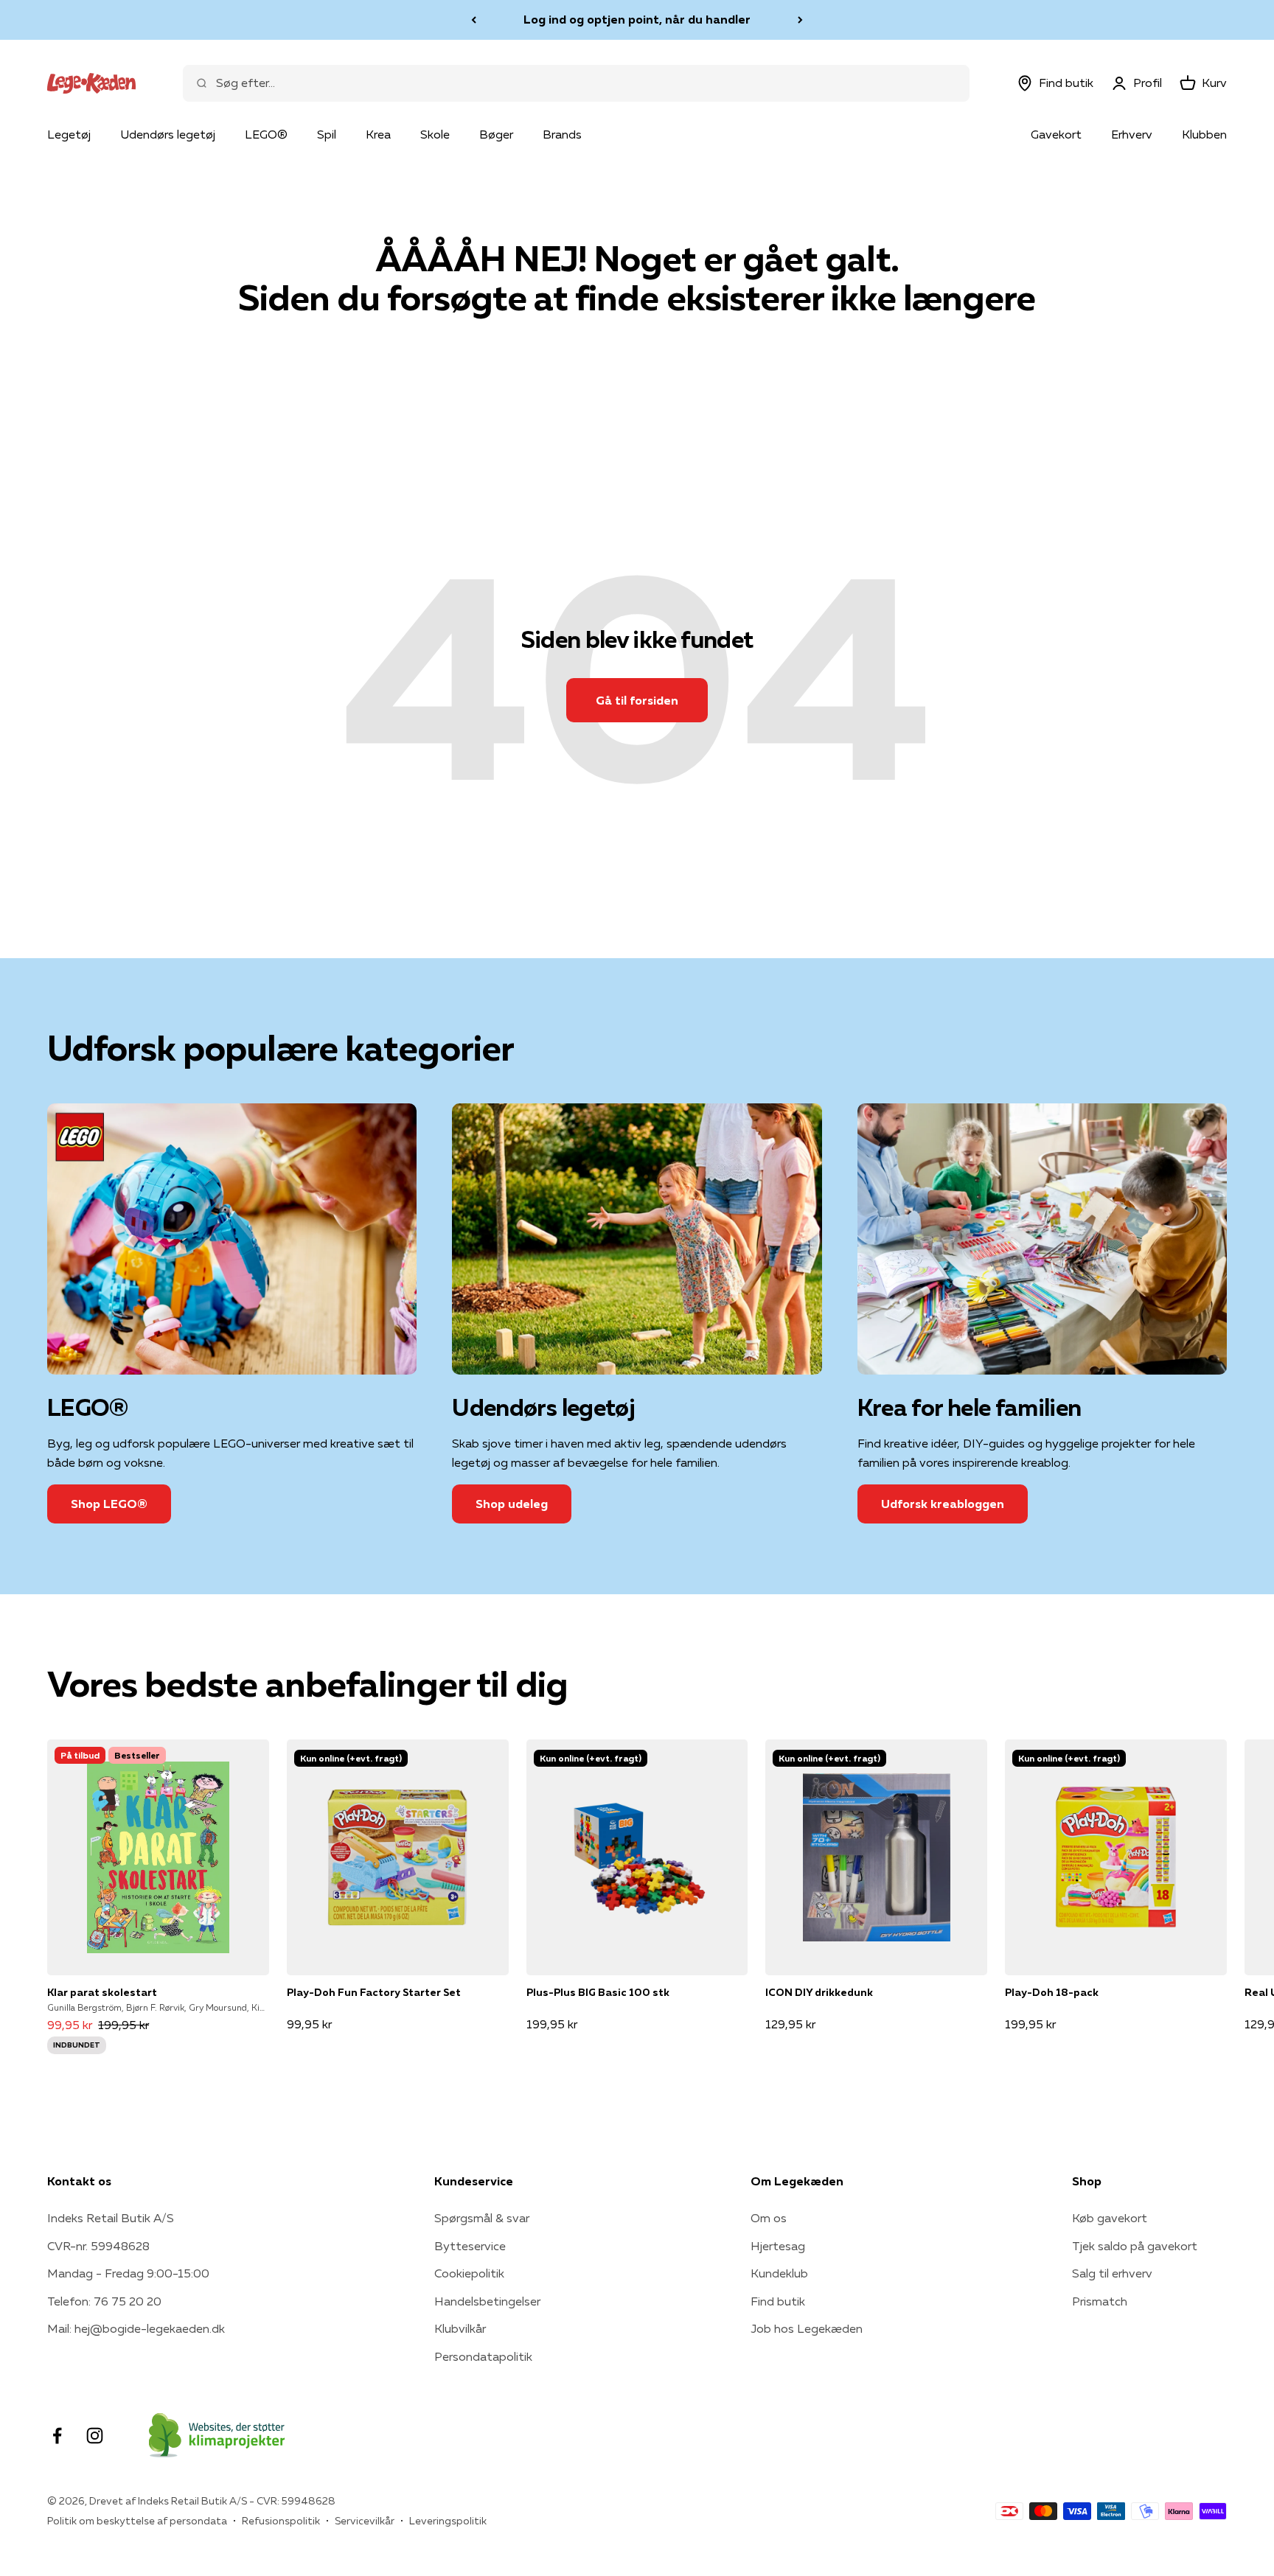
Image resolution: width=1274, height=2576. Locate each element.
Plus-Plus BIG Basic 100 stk (598, 1992)
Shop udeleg (512, 1504)
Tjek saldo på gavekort (1135, 2246)
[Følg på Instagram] (95, 2436)
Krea (378, 134)
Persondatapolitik (483, 2356)
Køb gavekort (1110, 2218)
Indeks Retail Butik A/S (111, 2218)
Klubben (1204, 134)
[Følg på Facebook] (57, 2436)
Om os (769, 2218)
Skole (435, 134)
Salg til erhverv (1112, 2273)
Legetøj (69, 134)
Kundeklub (779, 2273)
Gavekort (1056, 134)
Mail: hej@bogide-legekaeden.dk (136, 2328)
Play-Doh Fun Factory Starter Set (374, 1992)
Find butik (778, 2301)
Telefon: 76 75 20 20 (104, 2301)
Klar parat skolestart (102, 1992)
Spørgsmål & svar (482, 2218)
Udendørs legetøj (168, 134)
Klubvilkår (460, 2328)
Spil (327, 134)
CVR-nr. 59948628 (98, 2246)
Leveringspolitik (448, 2521)
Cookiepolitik (469, 2273)
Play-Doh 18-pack (1052, 1992)
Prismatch (1100, 2301)
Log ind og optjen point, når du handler (637, 19)
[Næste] (800, 20)
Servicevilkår (365, 2521)
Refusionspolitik (281, 2521)
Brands (562, 134)
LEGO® (266, 134)
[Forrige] (474, 20)
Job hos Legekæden (807, 2328)
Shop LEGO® (109, 1504)
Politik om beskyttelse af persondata (137, 2521)
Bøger (496, 134)
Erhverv (1132, 134)
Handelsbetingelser (487, 2301)
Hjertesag (778, 2246)
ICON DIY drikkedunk (819, 1992)
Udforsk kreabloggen (943, 1504)
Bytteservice (470, 2246)
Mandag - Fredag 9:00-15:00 (128, 2273)
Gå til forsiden (637, 700)
